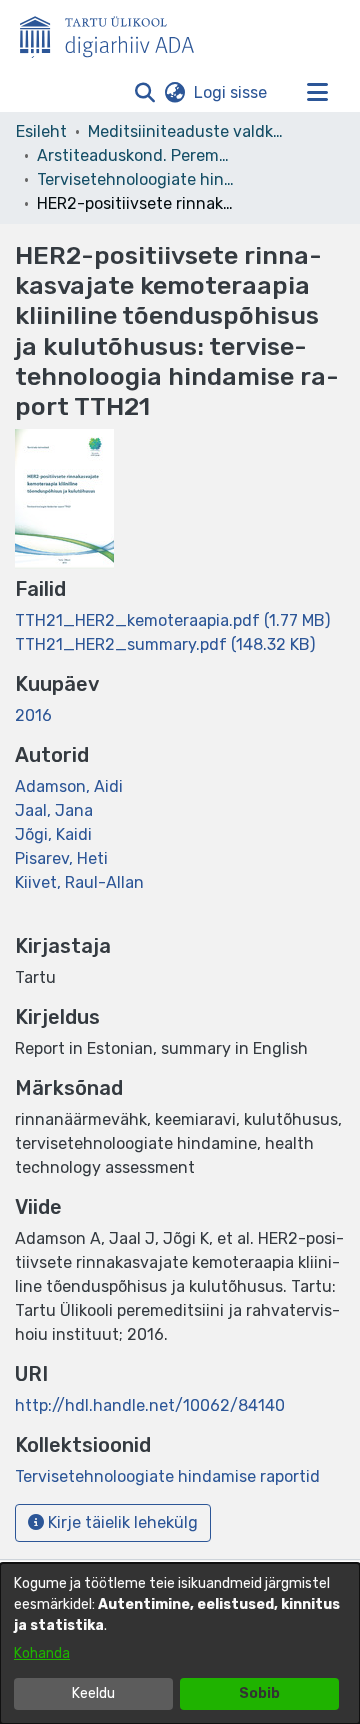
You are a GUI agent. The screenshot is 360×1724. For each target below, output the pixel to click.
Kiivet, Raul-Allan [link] (79, 882)
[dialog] (180, 1643)
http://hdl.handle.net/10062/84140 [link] (150, 1405)
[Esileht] (115, 33)
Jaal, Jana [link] (54, 810)
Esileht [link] (41, 131)
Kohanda (42, 1653)
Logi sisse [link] (231, 92)
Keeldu (93, 1693)
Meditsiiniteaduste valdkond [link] (188, 131)
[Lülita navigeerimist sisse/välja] (317, 93)
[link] (172, 620)
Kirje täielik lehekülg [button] (121, 1522)
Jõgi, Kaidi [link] (53, 834)
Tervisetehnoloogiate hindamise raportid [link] (137, 179)
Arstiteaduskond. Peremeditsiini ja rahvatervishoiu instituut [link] (137, 155)
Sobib (259, 1693)
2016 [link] (33, 715)
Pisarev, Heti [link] (61, 858)
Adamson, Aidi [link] (69, 786)
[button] (144, 93)
